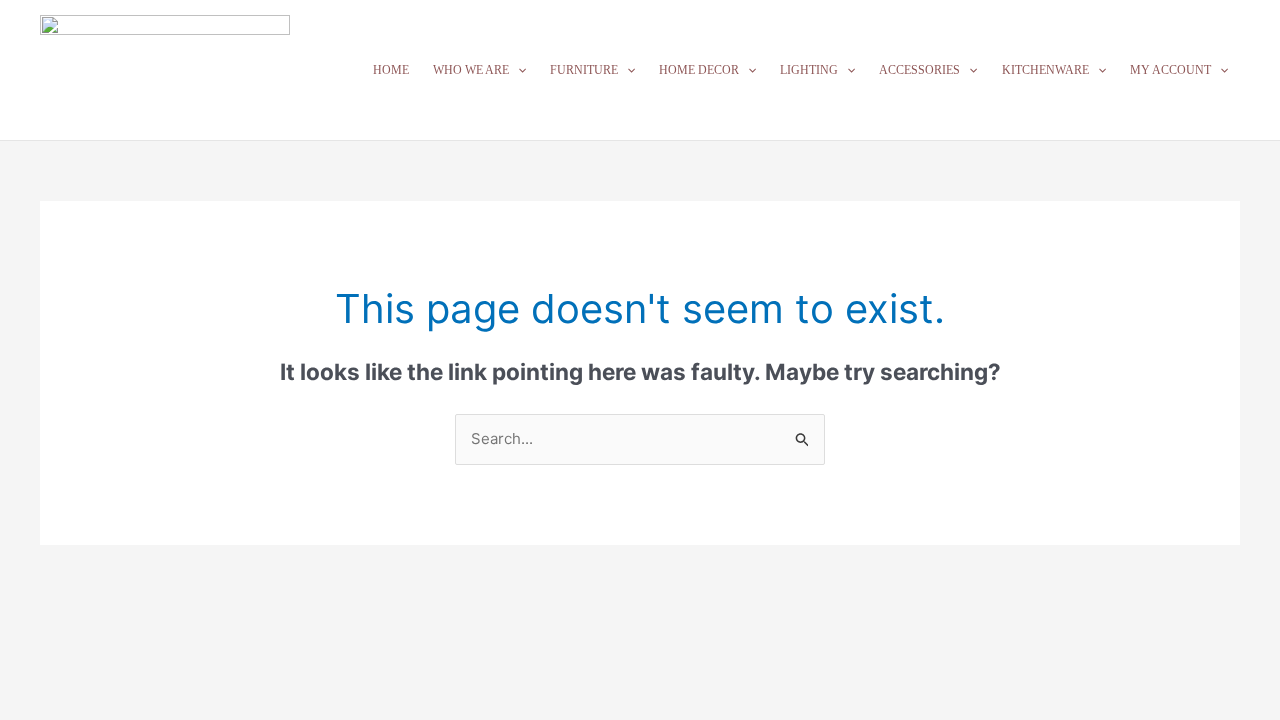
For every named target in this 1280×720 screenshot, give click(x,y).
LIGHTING (809, 70)
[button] (517, 70)
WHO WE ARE (471, 70)
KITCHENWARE (1045, 70)
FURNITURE (584, 70)
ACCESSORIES (919, 70)
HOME (391, 70)
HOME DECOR (699, 70)
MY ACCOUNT (1170, 70)
